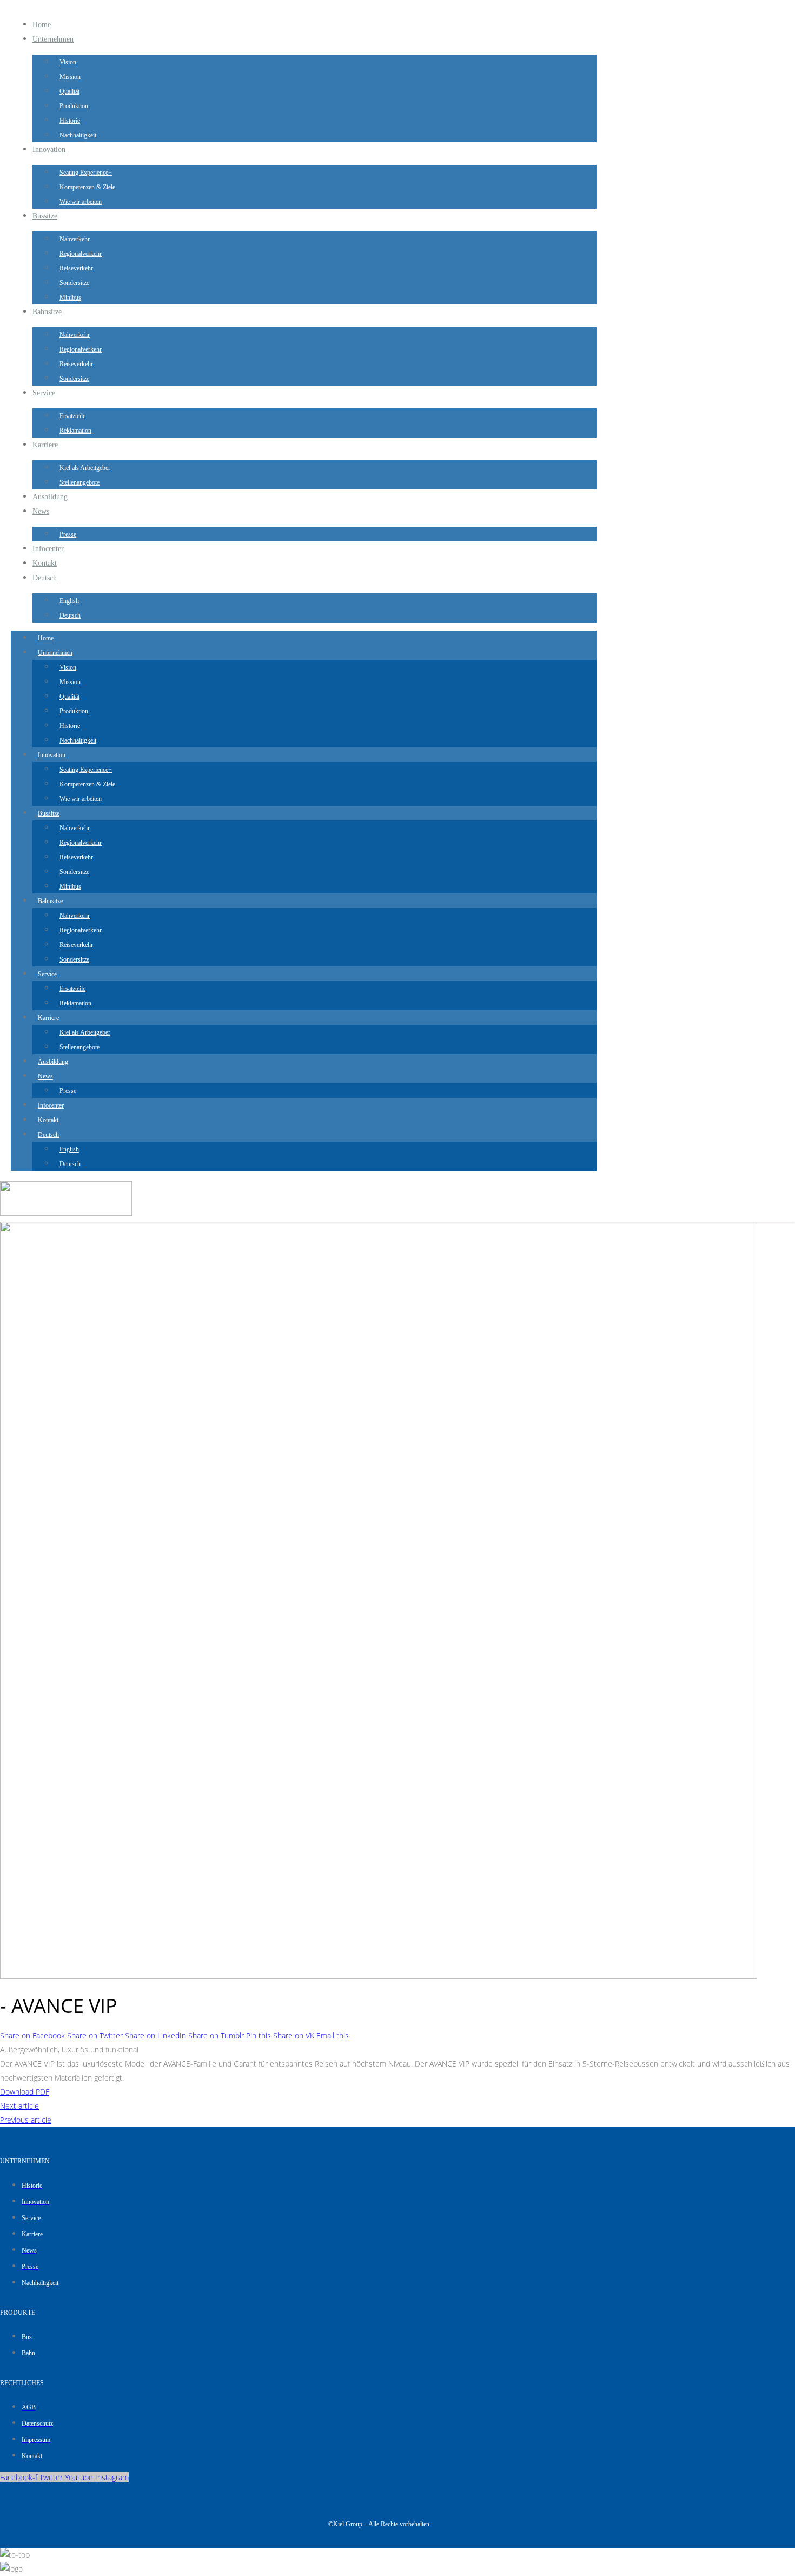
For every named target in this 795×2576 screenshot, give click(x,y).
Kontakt (45, 563)
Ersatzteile (72, 416)
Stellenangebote (79, 482)
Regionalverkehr (81, 254)
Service (44, 393)
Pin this (260, 2035)
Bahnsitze (47, 312)
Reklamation (75, 431)
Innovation (49, 150)
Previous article (26, 2120)
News (41, 511)
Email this (333, 2035)
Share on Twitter (96, 2035)
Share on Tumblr (217, 2035)
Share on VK (295, 2035)
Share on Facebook (34, 2035)
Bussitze (45, 216)
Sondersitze (74, 283)
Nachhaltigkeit (78, 135)
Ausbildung (50, 497)
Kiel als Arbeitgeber (85, 468)
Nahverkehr (75, 239)
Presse (68, 534)
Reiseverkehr (76, 268)
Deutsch (45, 578)
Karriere (45, 445)
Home (42, 25)
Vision (68, 62)
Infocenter (48, 549)
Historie (70, 121)
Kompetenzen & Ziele (87, 187)
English (69, 601)
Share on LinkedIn (157, 2035)
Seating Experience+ (86, 173)
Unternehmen (53, 39)
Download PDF (25, 2092)
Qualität (69, 91)
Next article (19, 2106)
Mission (70, 77)
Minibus (70, 297)
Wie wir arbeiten (81, 202)
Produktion (74, 106)
